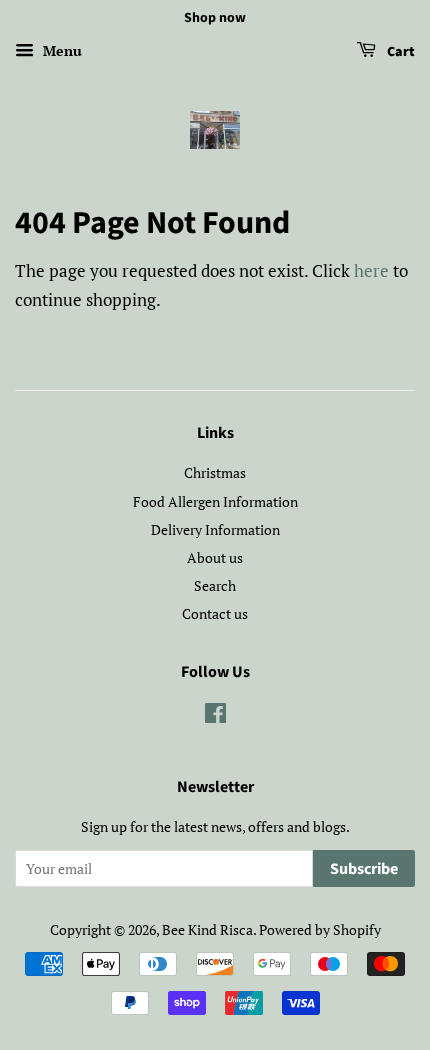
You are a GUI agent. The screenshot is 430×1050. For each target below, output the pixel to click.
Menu (60, 50)
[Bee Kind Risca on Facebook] (215, 716)
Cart (399, 52)
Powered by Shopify (320, 929)
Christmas (215, 472)
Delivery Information (215, 529)
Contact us (215, 613)
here (371, 270)
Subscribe (364, 869)
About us (215, 557)
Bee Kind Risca (207, 929)
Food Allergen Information (215, 501)
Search (215, 585)
